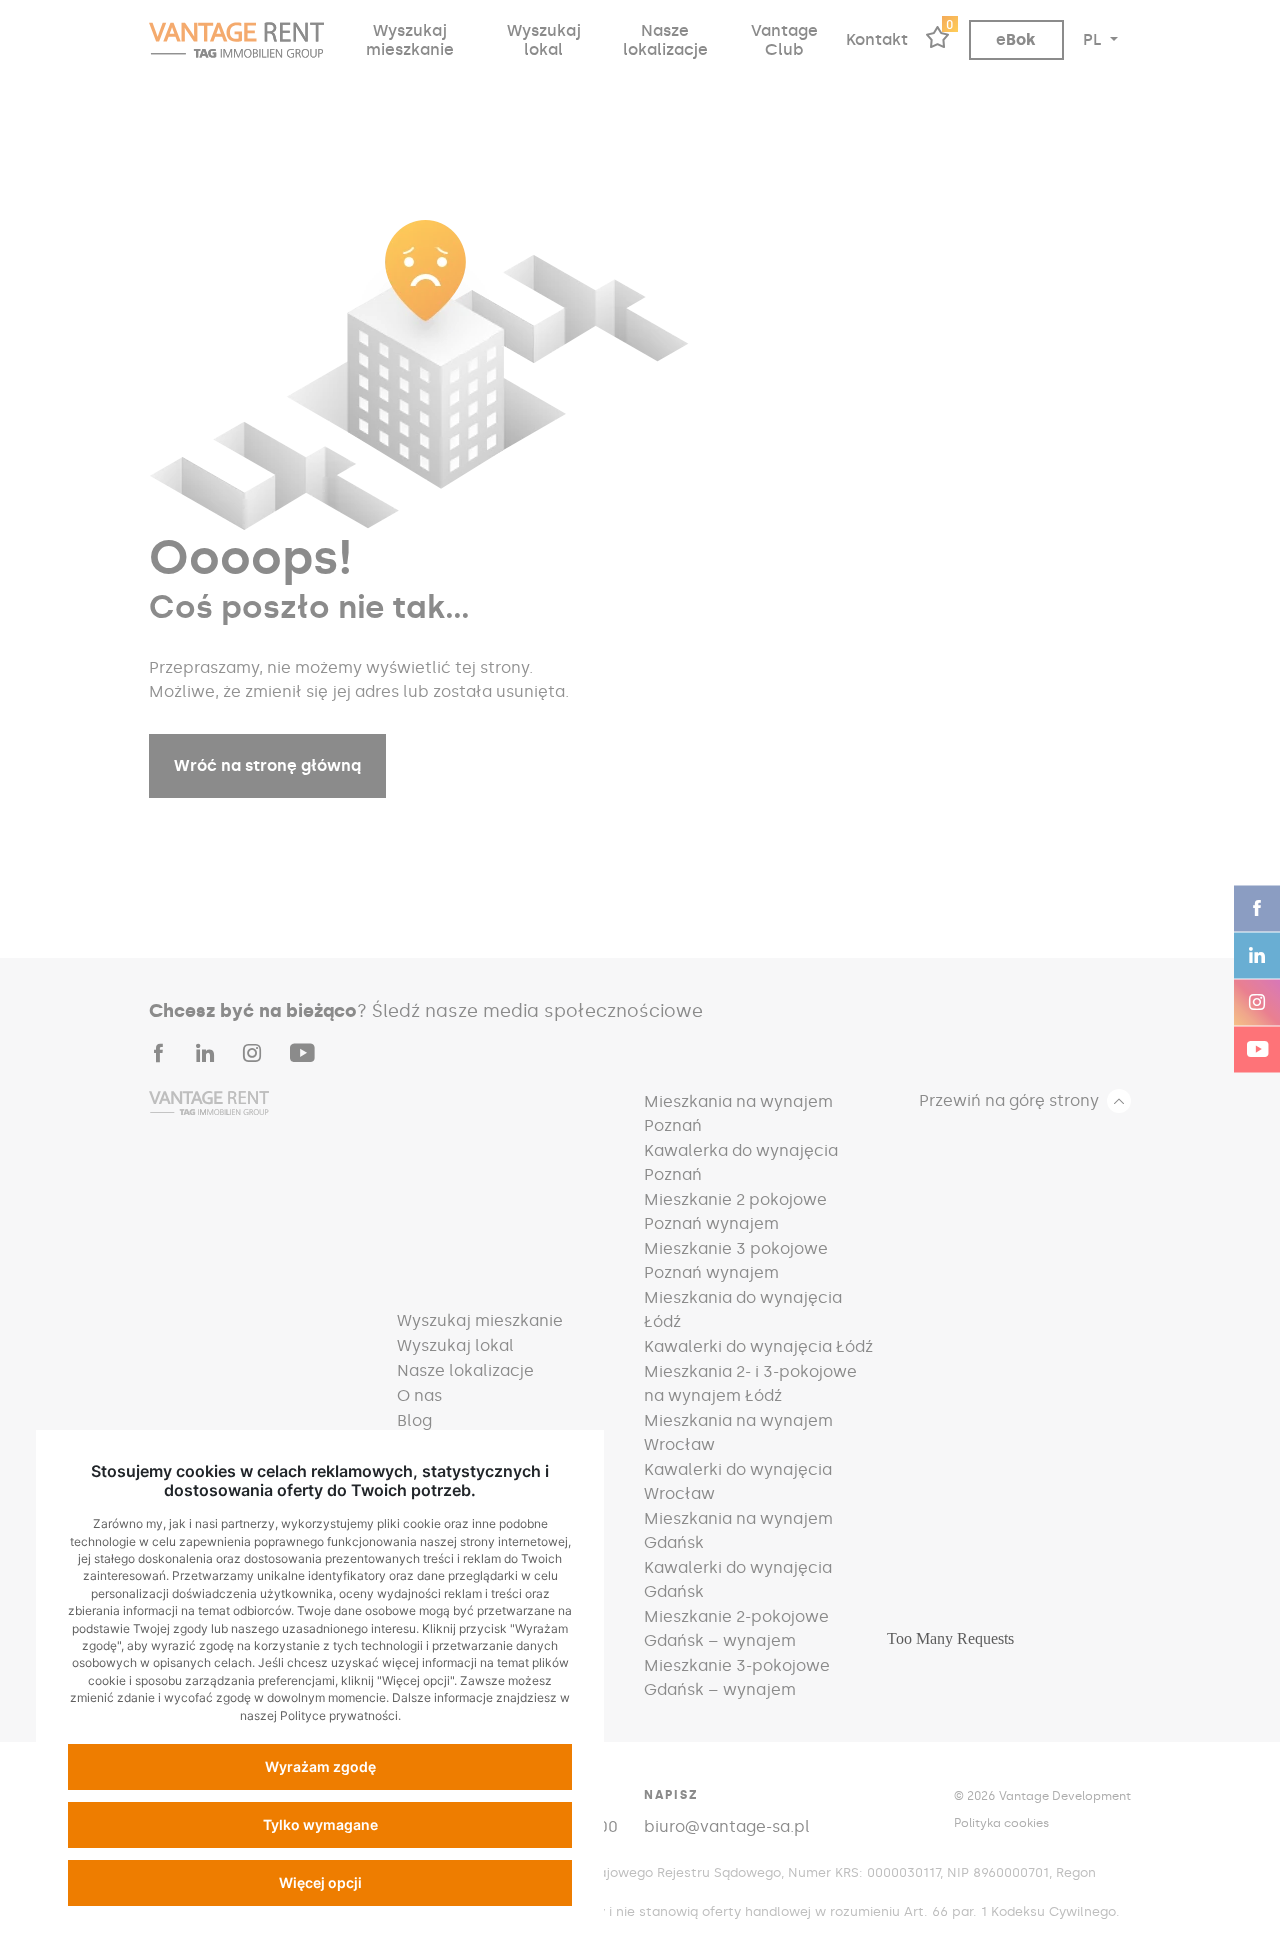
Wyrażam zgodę (320, 1766)
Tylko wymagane (320, 1824)
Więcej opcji (320, 1882)
